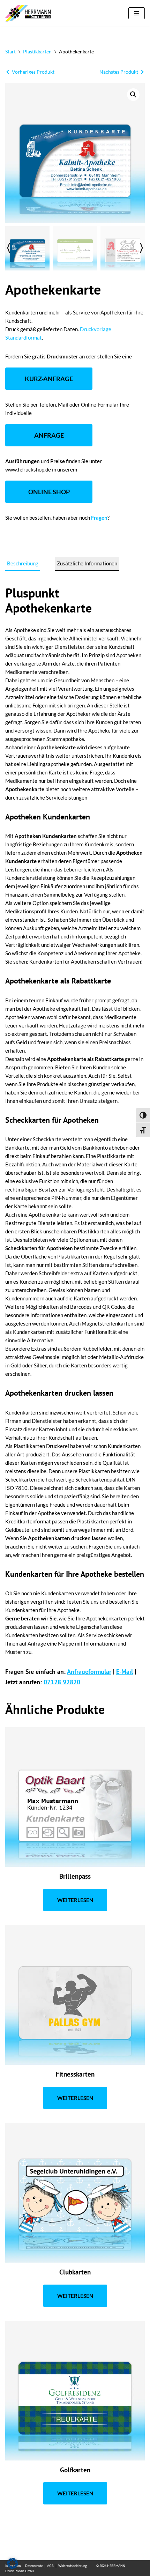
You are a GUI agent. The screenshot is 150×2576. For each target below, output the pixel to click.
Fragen (99, 518)
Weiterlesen (75, 1900)
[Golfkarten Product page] (75, 2391)
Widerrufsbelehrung (73, 2566)
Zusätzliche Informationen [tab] (87, 563)
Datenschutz (34, 2566)
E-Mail (125, 1672)
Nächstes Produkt (119, 72)
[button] (133, 95)
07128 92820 (62, 1682)
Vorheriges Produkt (33, 72)
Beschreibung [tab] (23, 563)
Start (10, 51)
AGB (50, 2566)
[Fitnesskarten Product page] (75, 1995)
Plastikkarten (37, 51)
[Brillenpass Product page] (75, 1797)
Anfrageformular (89, 1672)
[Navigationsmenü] (137, 13)
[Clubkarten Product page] (75, 2193)
